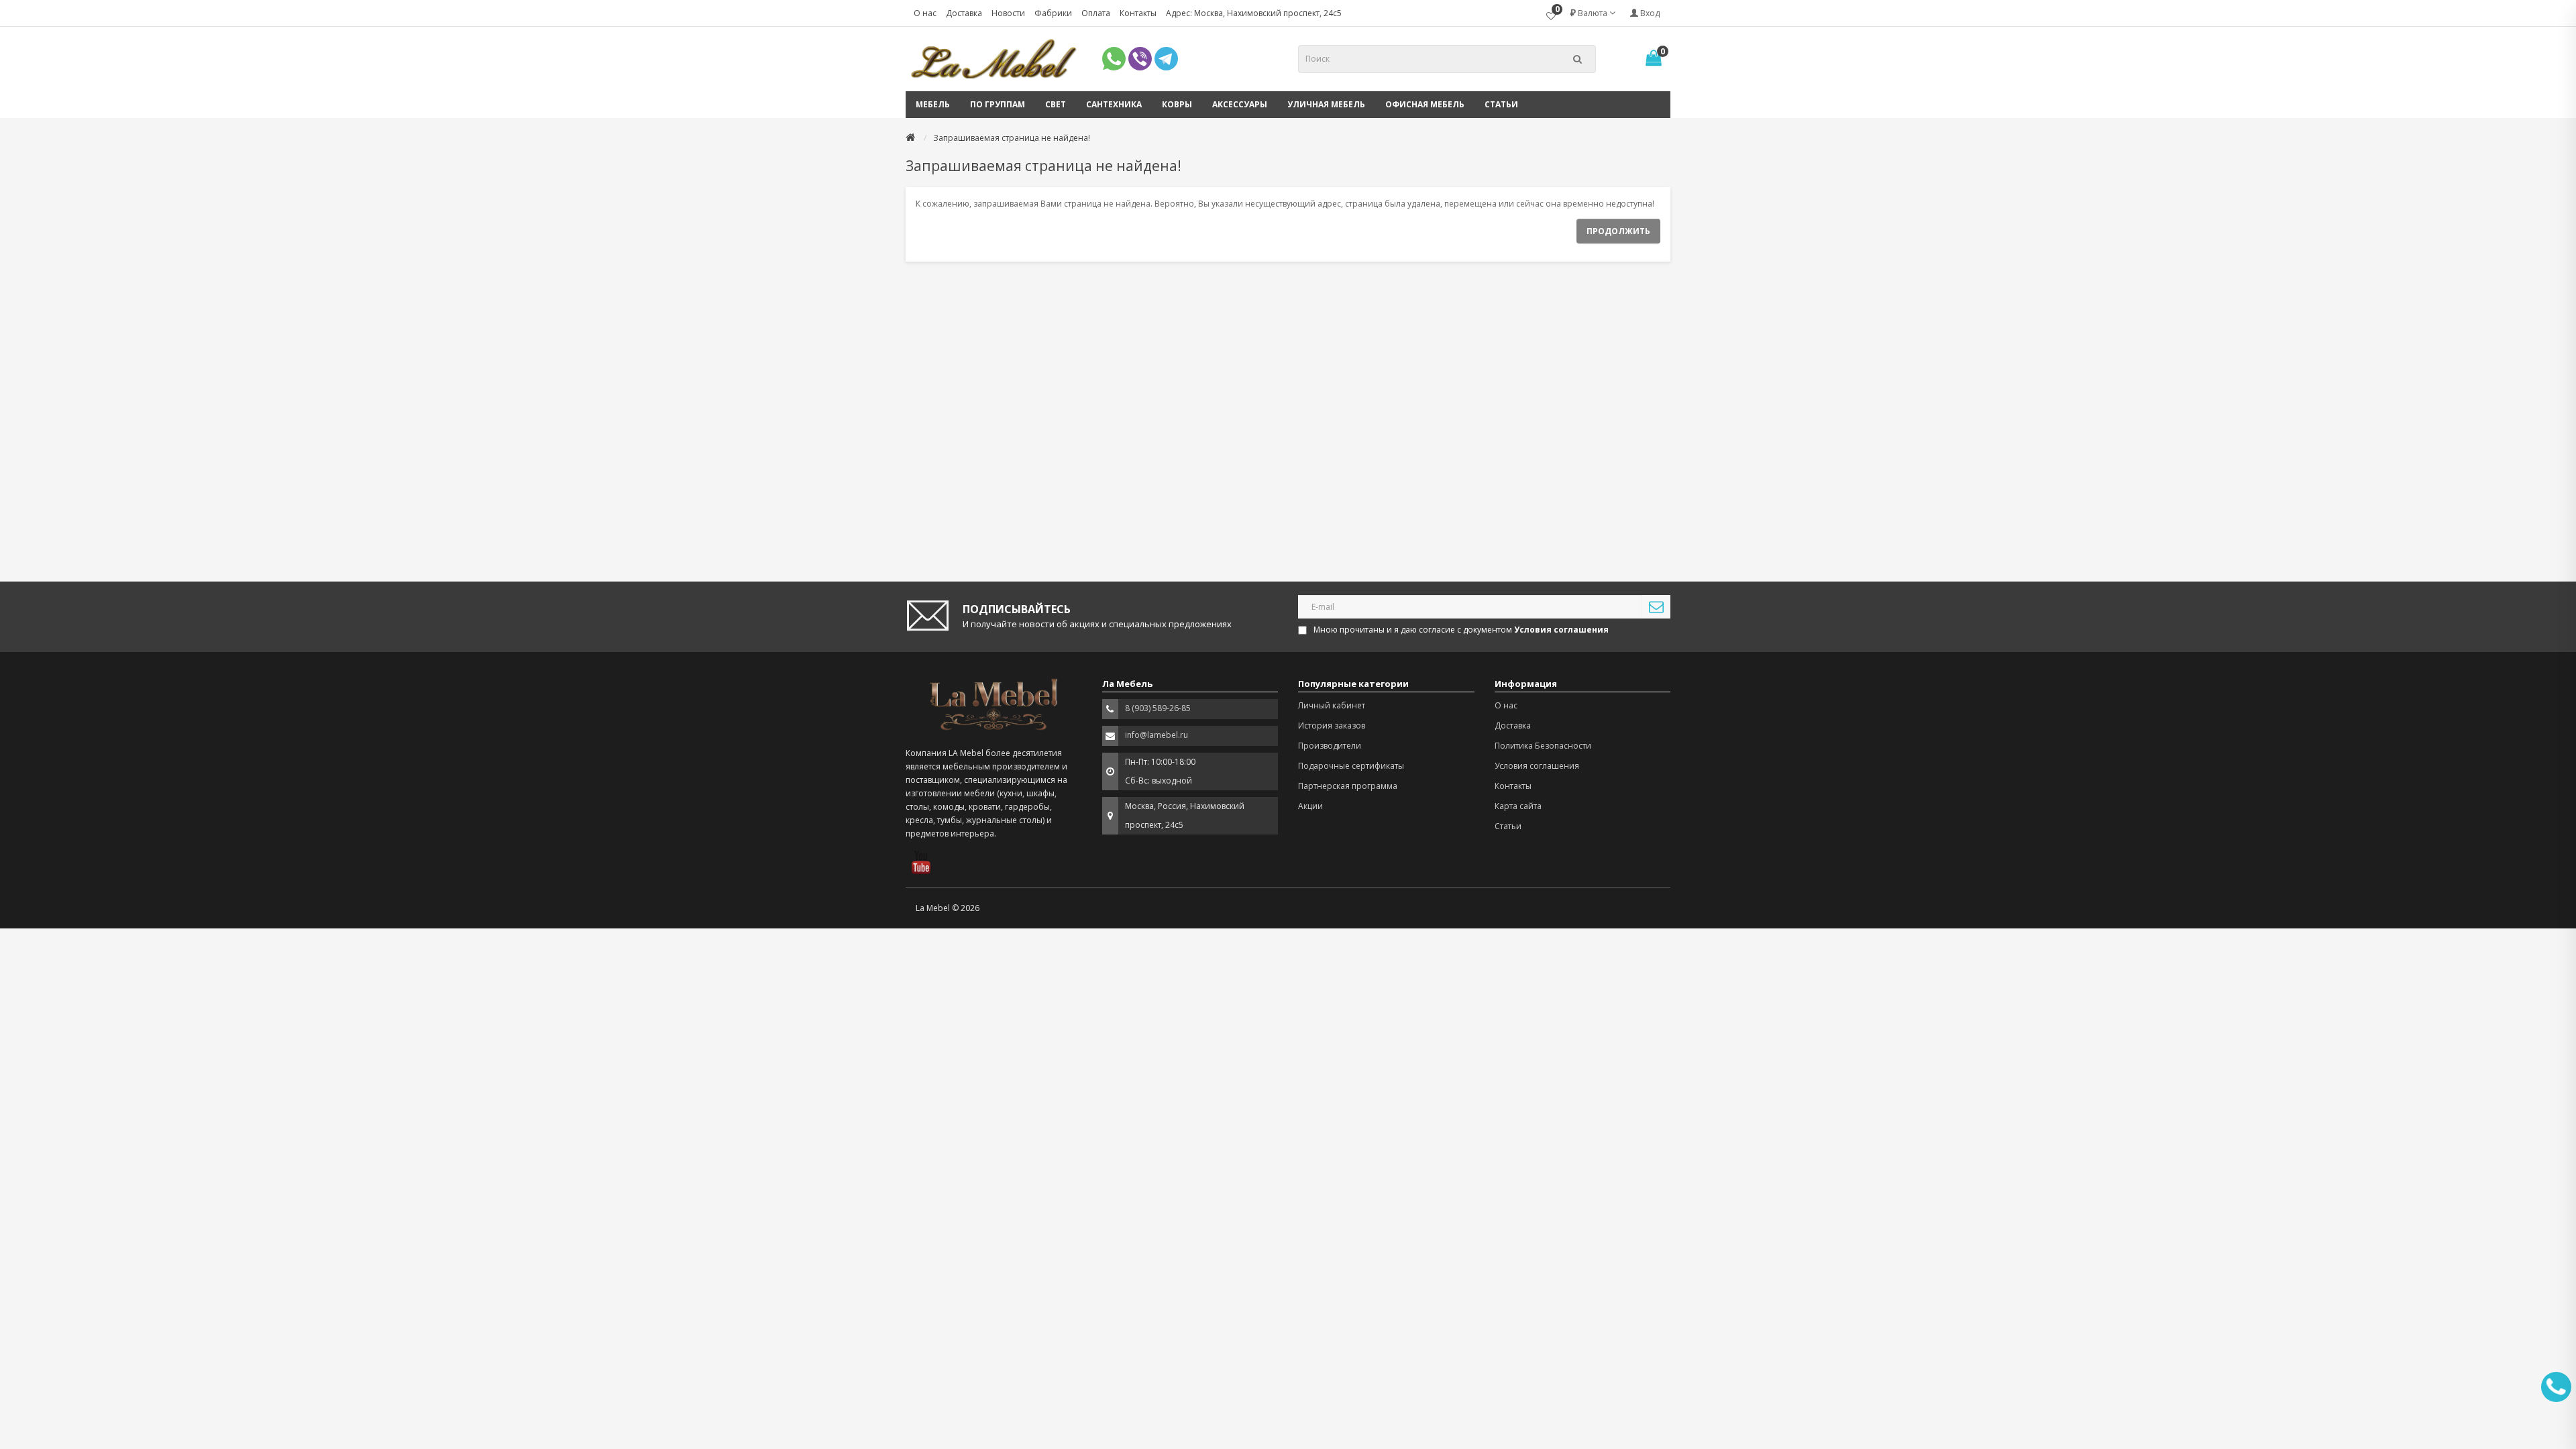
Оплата (1096, 13)
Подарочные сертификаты (1351, 766)
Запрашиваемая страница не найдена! (1012, 138)
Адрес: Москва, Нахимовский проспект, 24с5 (1254, 13)
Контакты (1138, 13)
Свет (1056, 104)
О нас (925, 13)
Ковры (1177, 104)
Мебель (933, 104)
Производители (1330, 746)
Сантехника (1114, 104)
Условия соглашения (1537, 766)
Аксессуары (1240, 104)
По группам (998, 104)
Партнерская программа (1348, 786)
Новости (1008, 13)
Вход (1649, 13)
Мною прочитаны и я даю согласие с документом (1461, 630)
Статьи (1501, 104)
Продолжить (1618, 231)
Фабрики (1053, 13)
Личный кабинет (1332, 705)
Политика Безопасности (1543, 746)
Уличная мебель (1326, 104)
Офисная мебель (1425, 104)
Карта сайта (1518, 806)
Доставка (964, 13)
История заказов (1332, 726)
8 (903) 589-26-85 (1158, 708)
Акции (1310, 806)
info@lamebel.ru (1157, 735)
